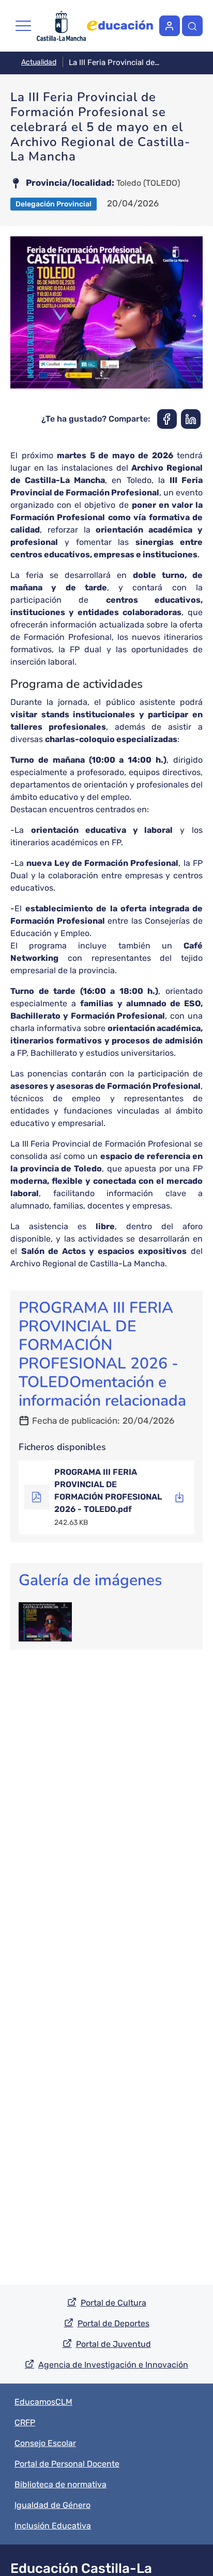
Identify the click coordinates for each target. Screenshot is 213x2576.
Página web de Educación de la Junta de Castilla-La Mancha (120, 26)
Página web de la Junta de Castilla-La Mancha (61, 26)
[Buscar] (192, 26)
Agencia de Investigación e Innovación (113, 2365)
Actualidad (39, 62)
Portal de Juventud (113, 2344)
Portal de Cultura (113, 2303)
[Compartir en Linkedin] (191, 419)
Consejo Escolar (45, 2443)
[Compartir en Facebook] (167, 419)
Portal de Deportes (113, 2323)
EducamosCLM (43, 2402)
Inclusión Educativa (53, 2526)
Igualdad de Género (52, 2505)
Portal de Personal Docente (67, 2464)
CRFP (25, 2422)
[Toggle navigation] (23, 26)
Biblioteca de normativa (60, 2484)
